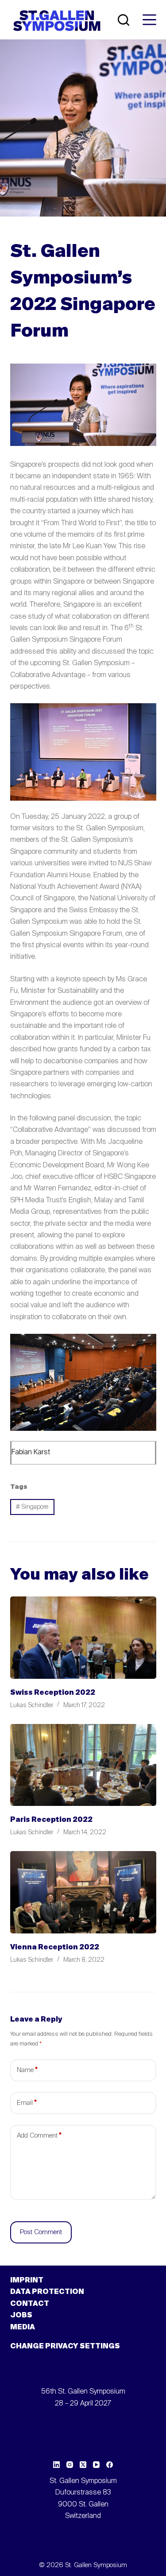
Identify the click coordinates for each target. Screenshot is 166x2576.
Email (27, 2103)
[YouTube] (96, 2465)
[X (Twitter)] (83, 2465)
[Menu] (149, 20)
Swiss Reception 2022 (53, 1693)
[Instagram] (70, 2465)
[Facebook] (110, 2465)
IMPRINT (27, 2281)
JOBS (21, 2316)
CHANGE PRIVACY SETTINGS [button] (65, 2347)
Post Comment (41, 2232)
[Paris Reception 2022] (83, 1765)
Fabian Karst (31, 1453)
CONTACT (30, 2304)
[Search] (124, 20)
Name (27, 2070)
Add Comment (39, 2136)
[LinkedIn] (56, 2465)
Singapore (32, 1507)
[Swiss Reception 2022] (83, 1638)
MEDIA (23, 2328)
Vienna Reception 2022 (55, 1948)
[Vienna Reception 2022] (83, 1892)
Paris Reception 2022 (51, 1820)
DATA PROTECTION (47, 2292)
